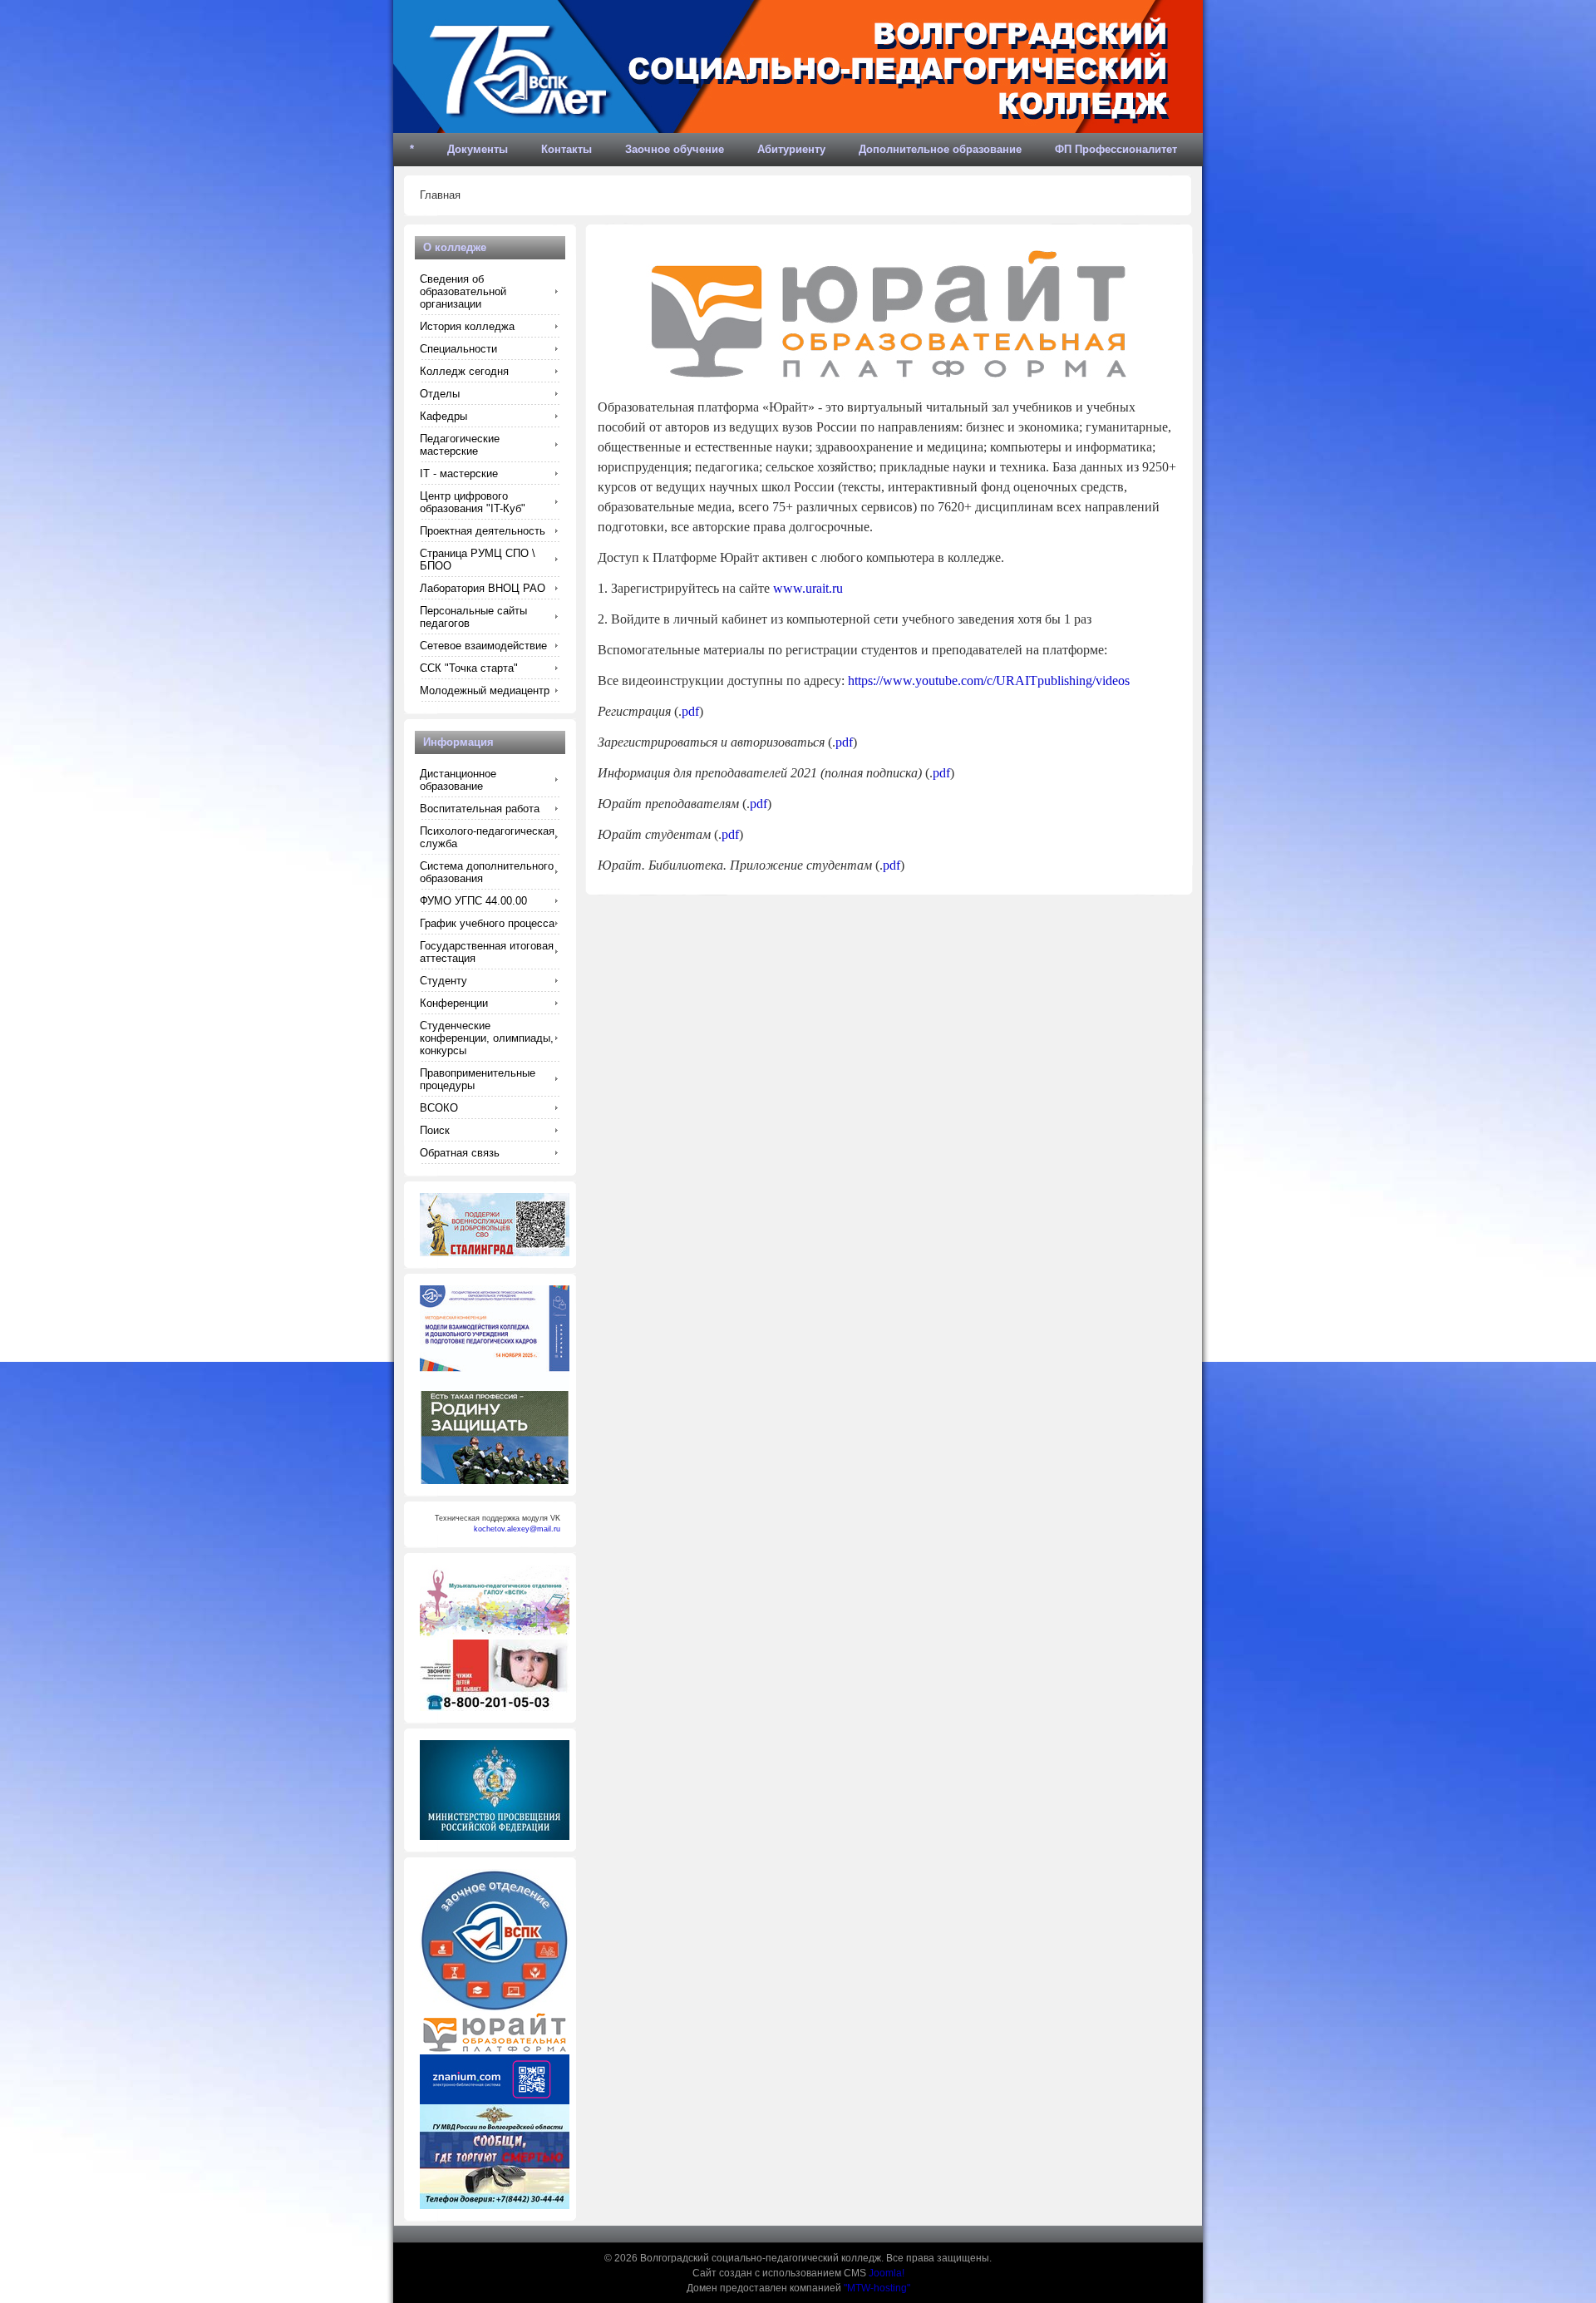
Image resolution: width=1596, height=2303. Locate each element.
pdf (690, 711)
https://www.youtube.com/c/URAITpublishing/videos (989, 681)
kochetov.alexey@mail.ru (517, 1529)
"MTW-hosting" (877, 2288)
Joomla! (887, 2273)
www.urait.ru (808, 588)
